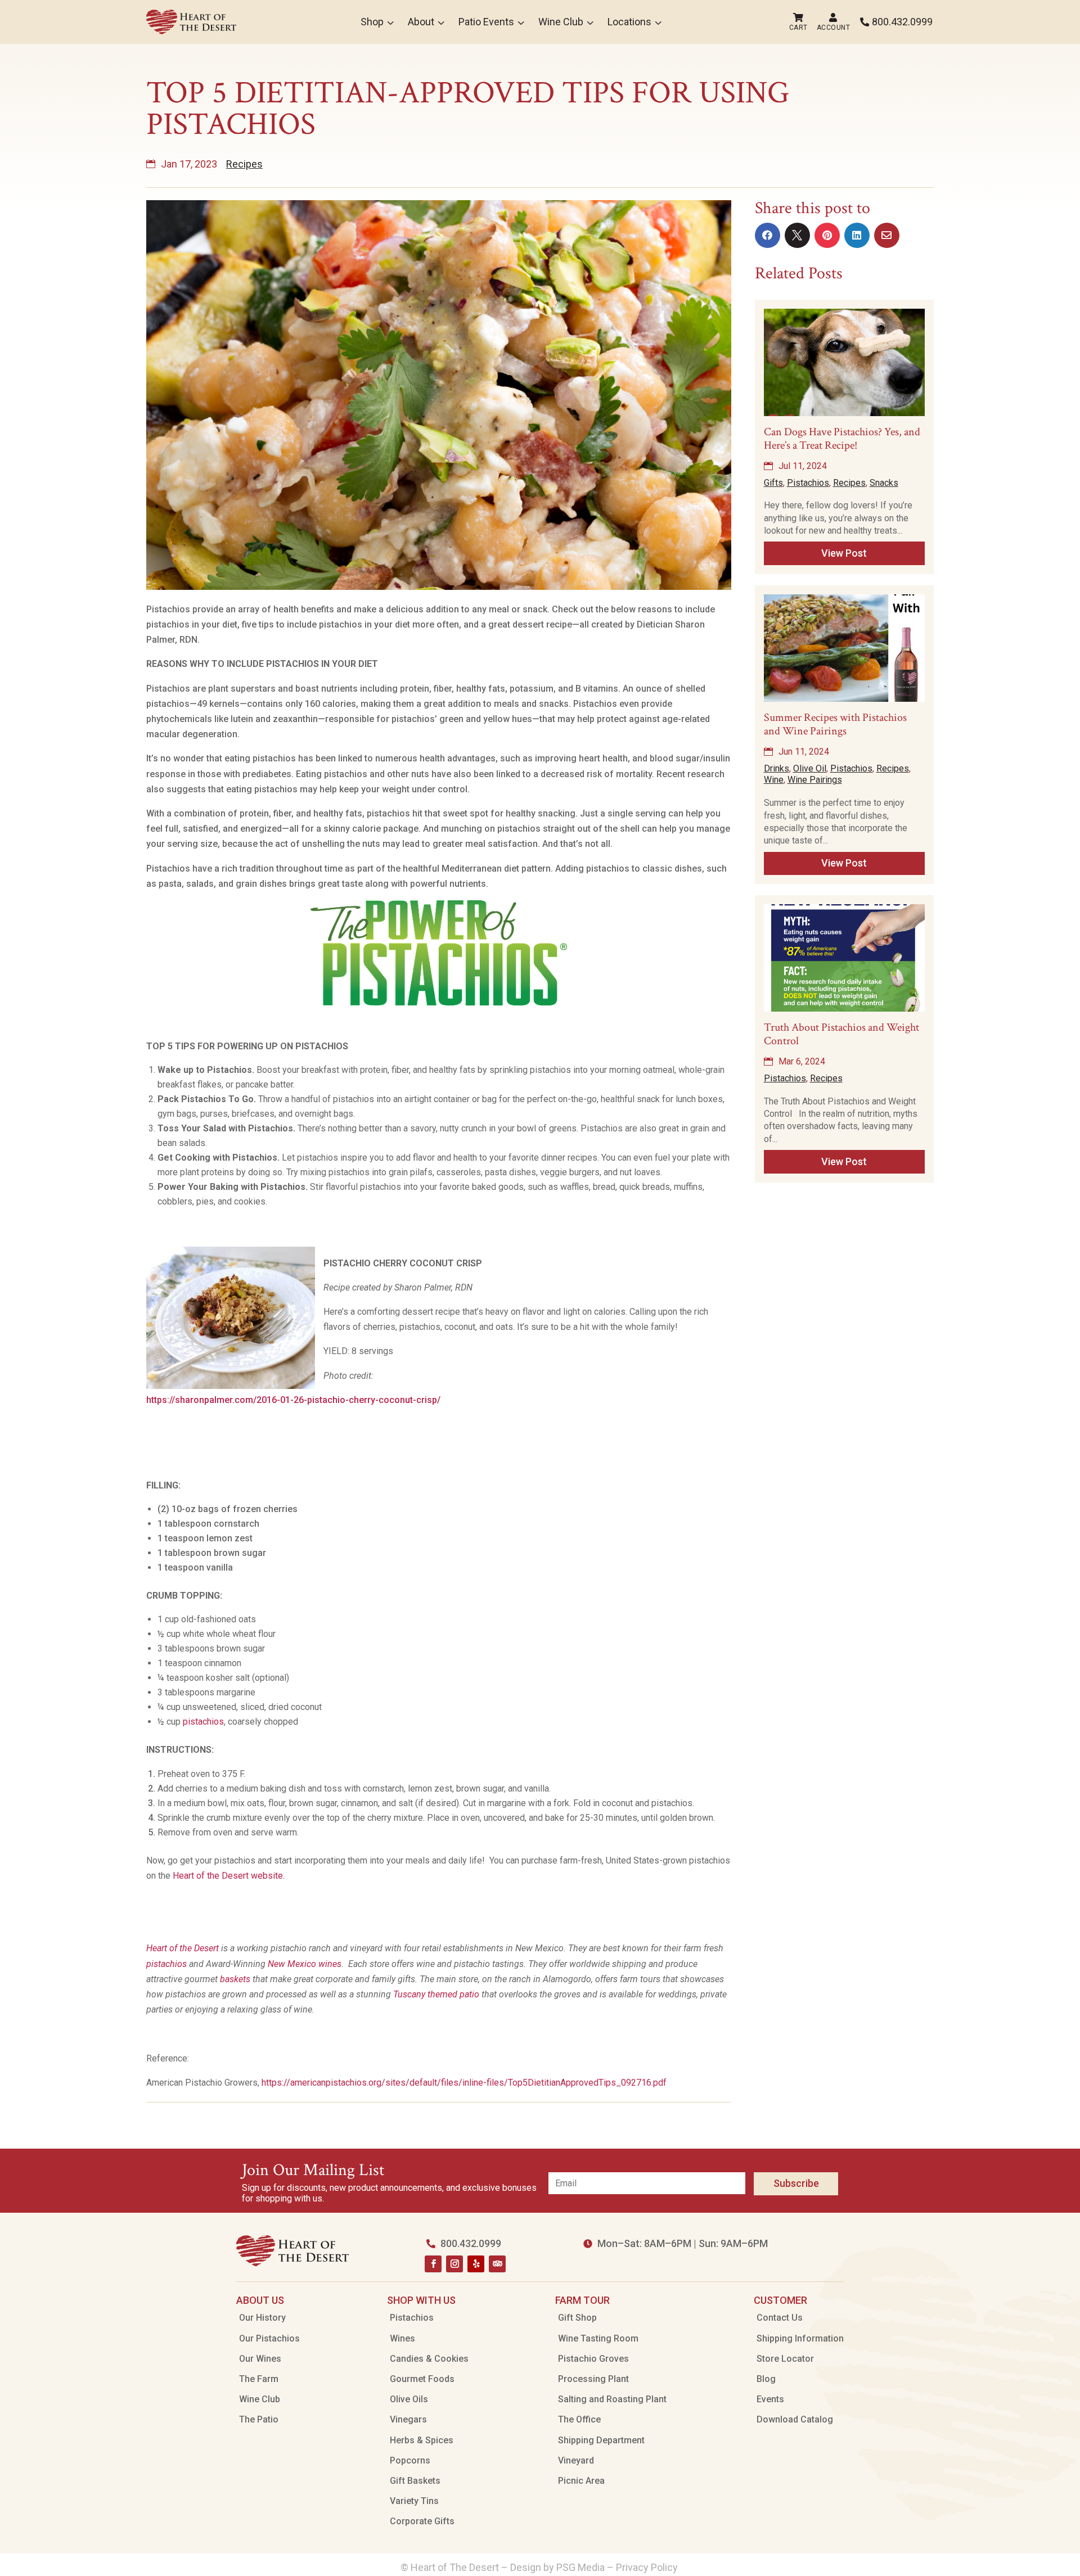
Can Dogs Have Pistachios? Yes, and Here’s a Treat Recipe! (842, 439)
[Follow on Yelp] (476, 2264)
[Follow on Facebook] (433, 2264)
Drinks (777, 768)
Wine (774, 780)
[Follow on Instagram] (454, 2264)
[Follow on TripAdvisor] (497, 2264)
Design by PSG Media (557, 2567)
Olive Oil (810, 768)
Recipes (244, 164)
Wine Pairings (815, 780)
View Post (844, 553)
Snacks (884, 483)
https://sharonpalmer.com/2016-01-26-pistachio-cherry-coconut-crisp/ (293, 1400)
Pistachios (808, 483)
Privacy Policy (648, 2567)
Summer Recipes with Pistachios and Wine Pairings (835, 724)
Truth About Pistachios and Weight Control (841, 1034)
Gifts (773, 483)
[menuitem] (191, 22)
